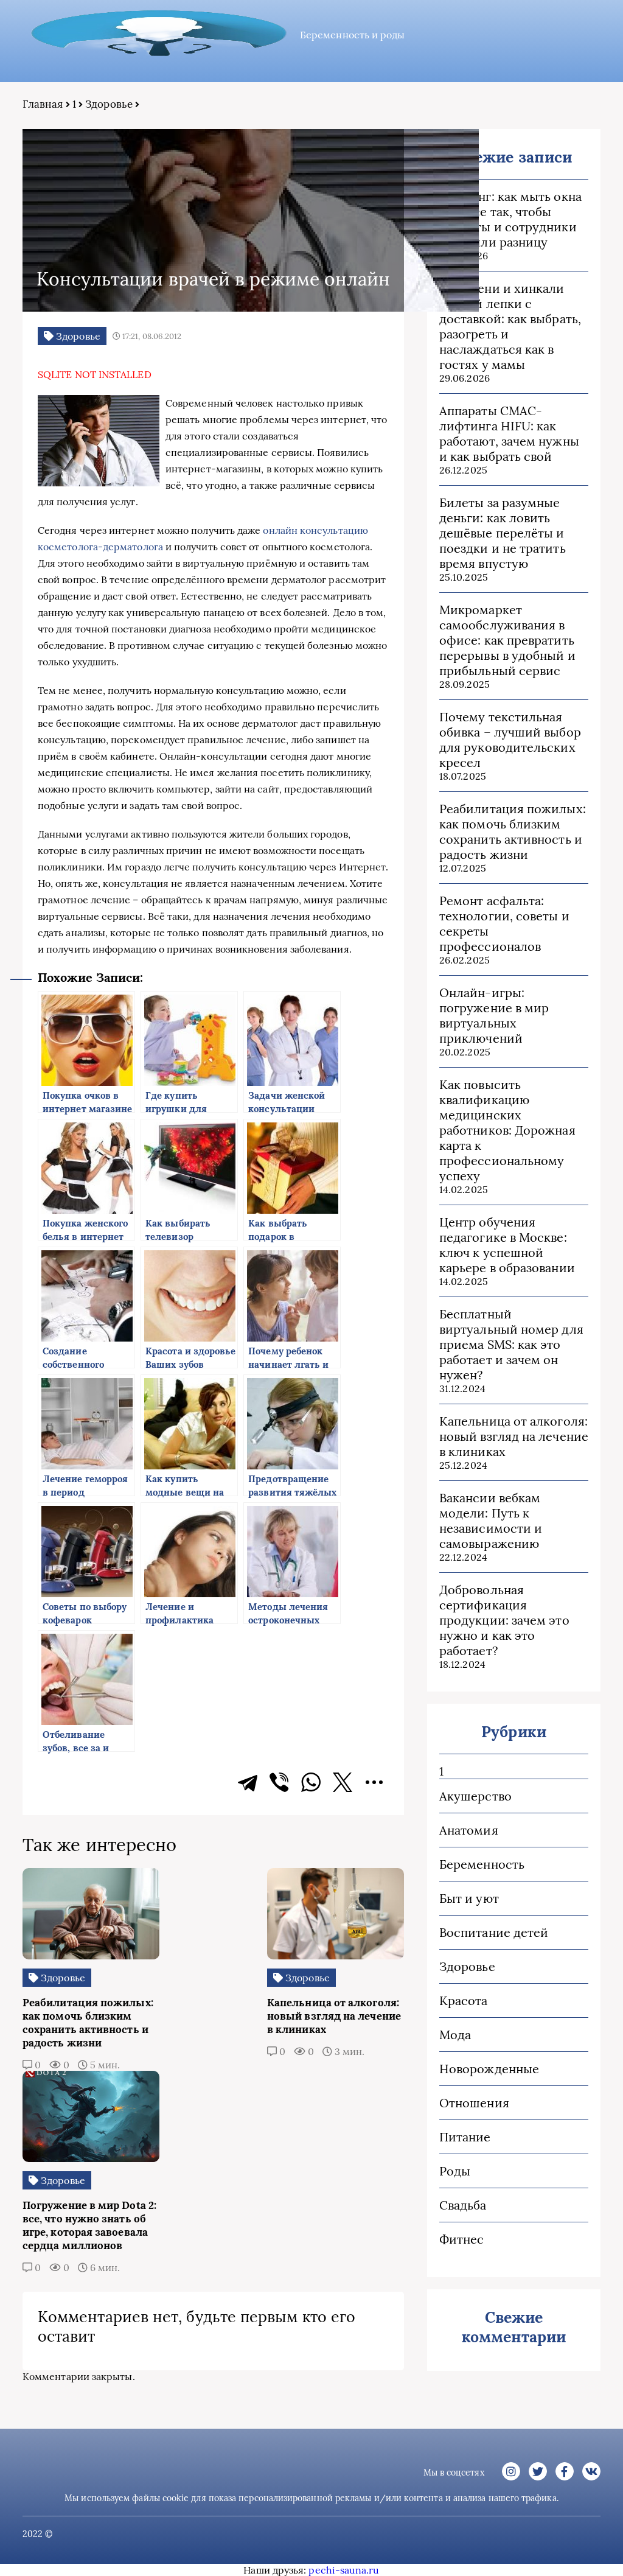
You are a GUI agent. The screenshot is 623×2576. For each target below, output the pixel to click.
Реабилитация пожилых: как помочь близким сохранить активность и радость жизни (513, 831)
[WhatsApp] (311, 1782)
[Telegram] (248, 1782)
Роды (455, 2171)
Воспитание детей (494, 1932)
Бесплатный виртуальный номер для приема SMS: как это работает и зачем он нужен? (511, 1344)
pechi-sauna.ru (344, 2570)
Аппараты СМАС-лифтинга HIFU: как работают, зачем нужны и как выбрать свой (509, 433)
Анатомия (469, 1830)
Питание (465, 2137)
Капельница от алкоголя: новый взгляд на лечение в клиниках (514, 1436)
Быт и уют (469, 1898)
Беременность (482, 1864)
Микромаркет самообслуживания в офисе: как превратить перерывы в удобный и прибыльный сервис (507, 640)
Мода (455, 2035)
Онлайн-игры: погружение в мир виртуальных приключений (494, 1015)
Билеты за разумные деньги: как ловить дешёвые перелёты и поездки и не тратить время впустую (503, 533)
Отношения (474, 2103)
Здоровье (109, 104)
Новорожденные (489, 2069)
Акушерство (475, 1796)
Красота (464, 2000)
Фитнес (461, 2239)
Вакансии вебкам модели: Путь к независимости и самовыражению (491, 1521)
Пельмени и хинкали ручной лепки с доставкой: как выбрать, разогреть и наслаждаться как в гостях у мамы (510, 326)
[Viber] (279, 1782)
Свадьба (463, 2205)
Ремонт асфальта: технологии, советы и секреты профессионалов (504, 923)
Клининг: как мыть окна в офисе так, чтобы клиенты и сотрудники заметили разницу (510, 219)
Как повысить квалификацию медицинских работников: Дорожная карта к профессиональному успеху (507, 1130)
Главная (43, 104)
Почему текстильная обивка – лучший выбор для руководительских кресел (510, 740)
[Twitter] (343, 1782)
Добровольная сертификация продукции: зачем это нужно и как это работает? (504, 1620)
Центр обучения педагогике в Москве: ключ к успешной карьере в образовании (507, 1245)
